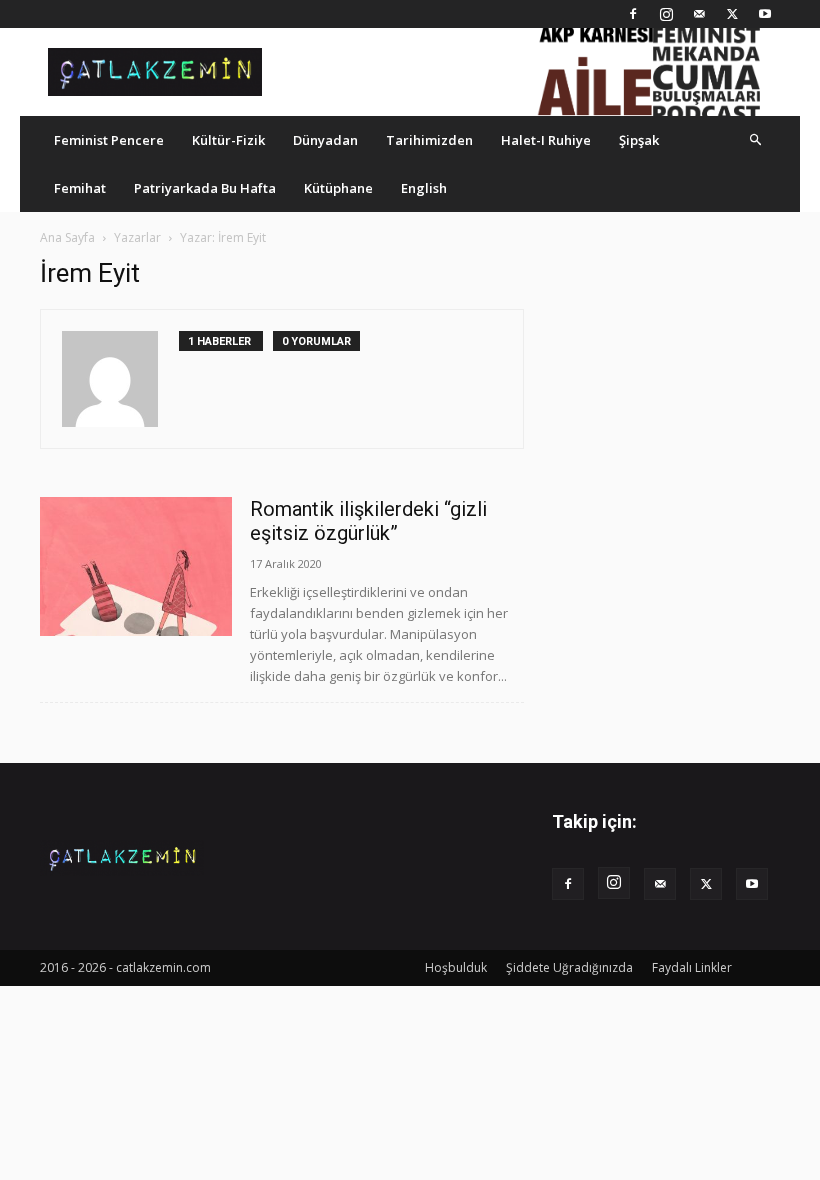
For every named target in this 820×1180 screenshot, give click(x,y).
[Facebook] (633, 14)
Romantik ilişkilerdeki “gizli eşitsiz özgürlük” (368, 521)
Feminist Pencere (109, 140)
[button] (756, 139)
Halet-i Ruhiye (546, 140)
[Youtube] (765, 14)
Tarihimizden (429, 140)
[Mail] (699, 14)
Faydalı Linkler (692, 967)
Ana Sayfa (67, 237)
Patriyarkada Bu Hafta (205, 188)
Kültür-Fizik (228, 140)
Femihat (80, 188)
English (424, 188)
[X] (732, 14)
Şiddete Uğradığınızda (569, 967)
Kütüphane (338, 188)
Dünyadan (325, 140)
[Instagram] (666, 14)
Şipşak (639, 140)
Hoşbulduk (456, 967)
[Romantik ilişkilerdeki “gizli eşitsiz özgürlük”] (136, 566)
